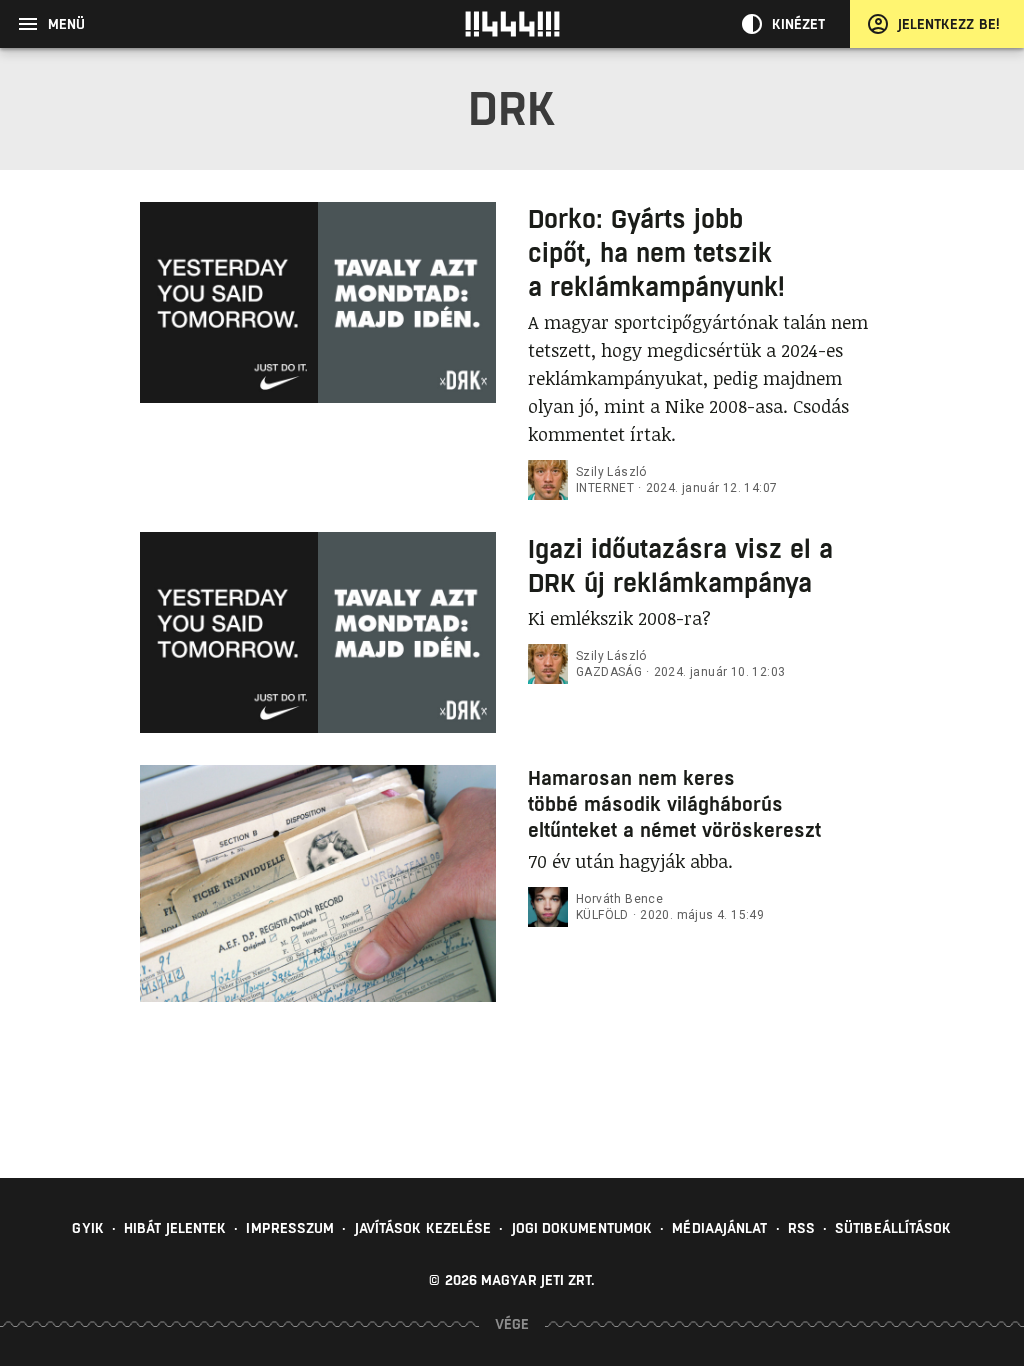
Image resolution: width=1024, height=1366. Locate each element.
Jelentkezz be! (949, 24)
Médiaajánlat (719, 1228)
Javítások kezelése (423, 1228)
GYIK (87, 1228)
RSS (801, 1228)
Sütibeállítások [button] (893, 1228)
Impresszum (290, 1228)
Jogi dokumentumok (582, 1228)
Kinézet (799, 24)
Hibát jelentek (175, 1228)
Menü (66, 24)
